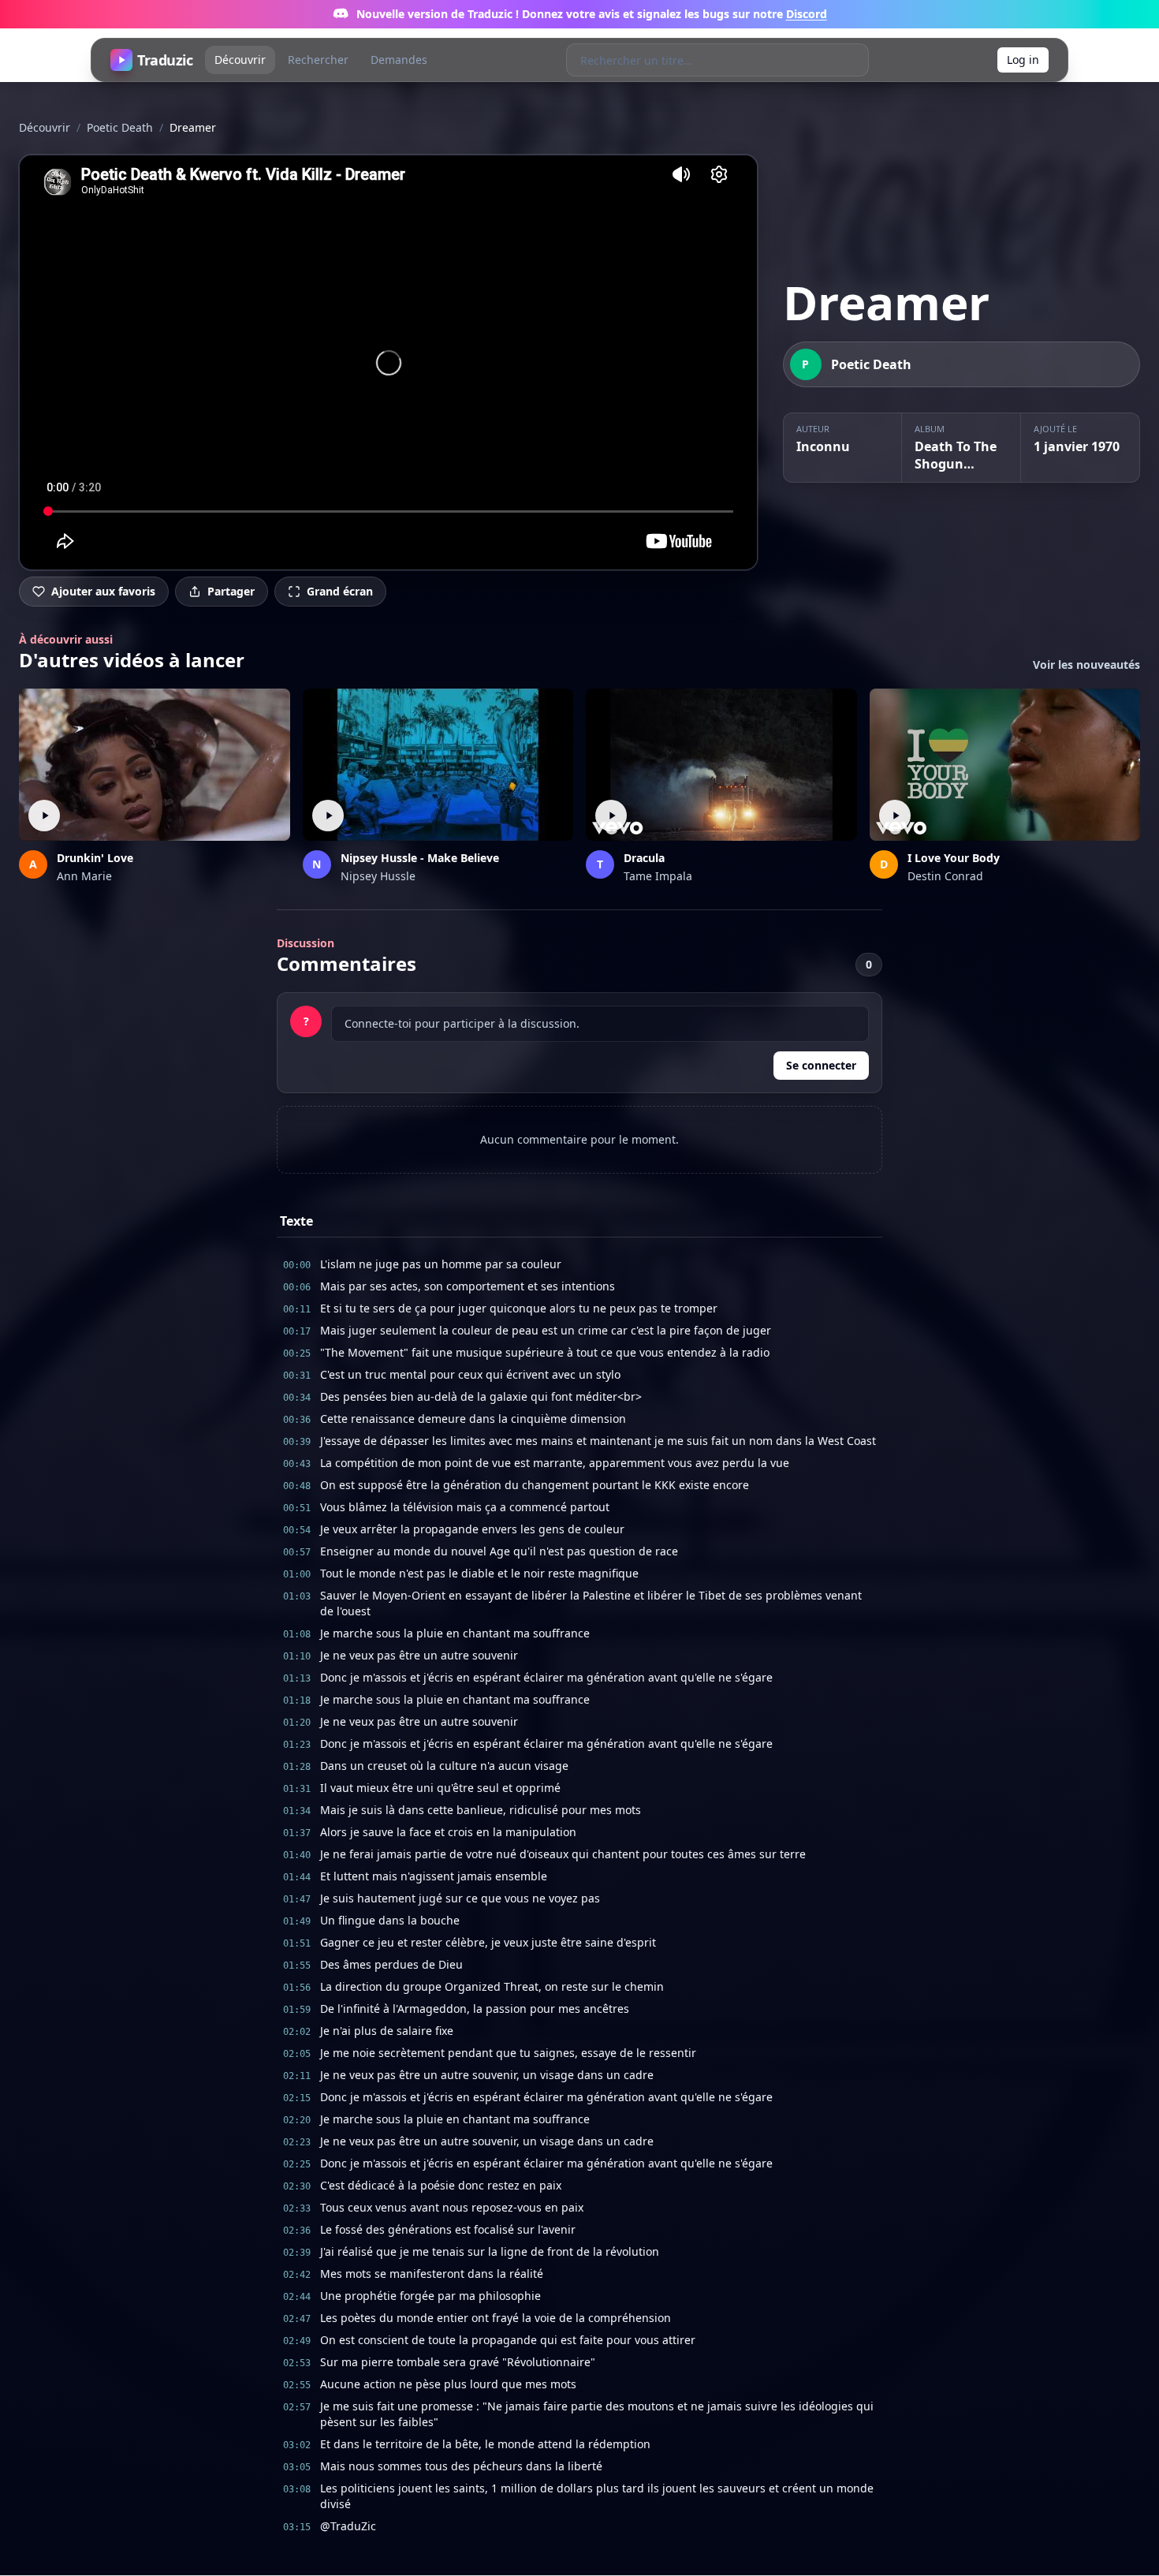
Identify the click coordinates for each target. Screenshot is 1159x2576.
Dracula (644, 858)
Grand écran (340, 591)
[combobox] (701, 60)
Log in (1023, 60)
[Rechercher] (852, 60)
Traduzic (165, 60)
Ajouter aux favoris (103, 591)
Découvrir (240, 60)
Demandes (399, 60)
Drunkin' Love (95, 858)
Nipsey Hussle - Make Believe (420, 858)
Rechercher (318, 60)
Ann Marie (84, 876)
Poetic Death (120, 127)
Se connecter (821, 1065)
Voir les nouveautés (1086, 665)
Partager (231, 591)
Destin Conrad (945, 876)
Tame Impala (658, 876)
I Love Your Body (954, 858)
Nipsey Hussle (378, 876)
